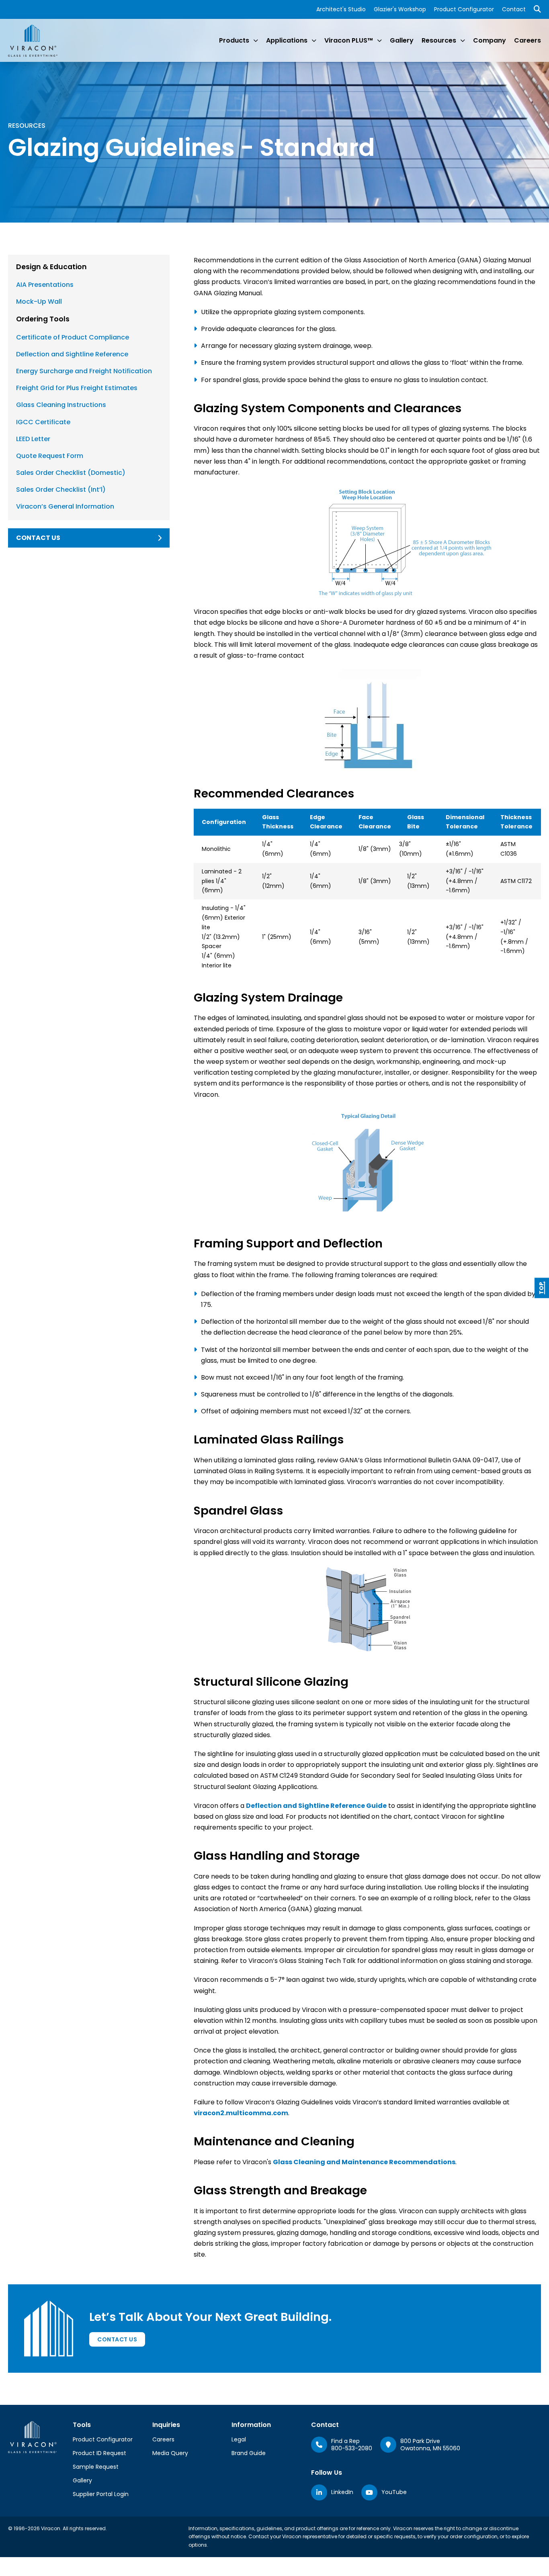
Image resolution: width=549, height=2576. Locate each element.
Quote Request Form (50, 456)
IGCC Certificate (43, 422)
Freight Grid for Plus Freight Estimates (77, 388)
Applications (287, 40)
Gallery (402, 40)
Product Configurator (464, 9)
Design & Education (51, 267)
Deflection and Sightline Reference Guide (316, 1806)
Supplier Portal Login (101, 2494)
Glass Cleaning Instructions (61, 405)
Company (490, 40)
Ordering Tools (43, 319)
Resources (439, 40)
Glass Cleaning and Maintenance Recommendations (364, 2162)
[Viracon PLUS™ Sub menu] (379, 41)
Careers (527, 40)
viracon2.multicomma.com (241, 2113)
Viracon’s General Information (65, 506)
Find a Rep (345, 2441)
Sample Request (96, 2467)
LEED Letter (33, 439)
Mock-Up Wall (39, 302)
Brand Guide (249, 2453)
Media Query (170, 2453)
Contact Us (117, 2339)
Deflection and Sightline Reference (72, 354)
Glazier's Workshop (400, 9)
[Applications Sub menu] (314, 41)
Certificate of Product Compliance (73, 337)
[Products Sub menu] (256, 41)
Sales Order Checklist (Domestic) (71, 473)
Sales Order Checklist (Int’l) (61, 490)
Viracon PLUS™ (349, 40)
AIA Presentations (45, 285)
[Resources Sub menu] (463, 41)
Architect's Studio (341, 9)
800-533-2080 (352, 2448)
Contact (514, 9)
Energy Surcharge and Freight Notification (84, 371)
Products (234, 40)
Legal (239, 2439)
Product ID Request (99, 2453)
